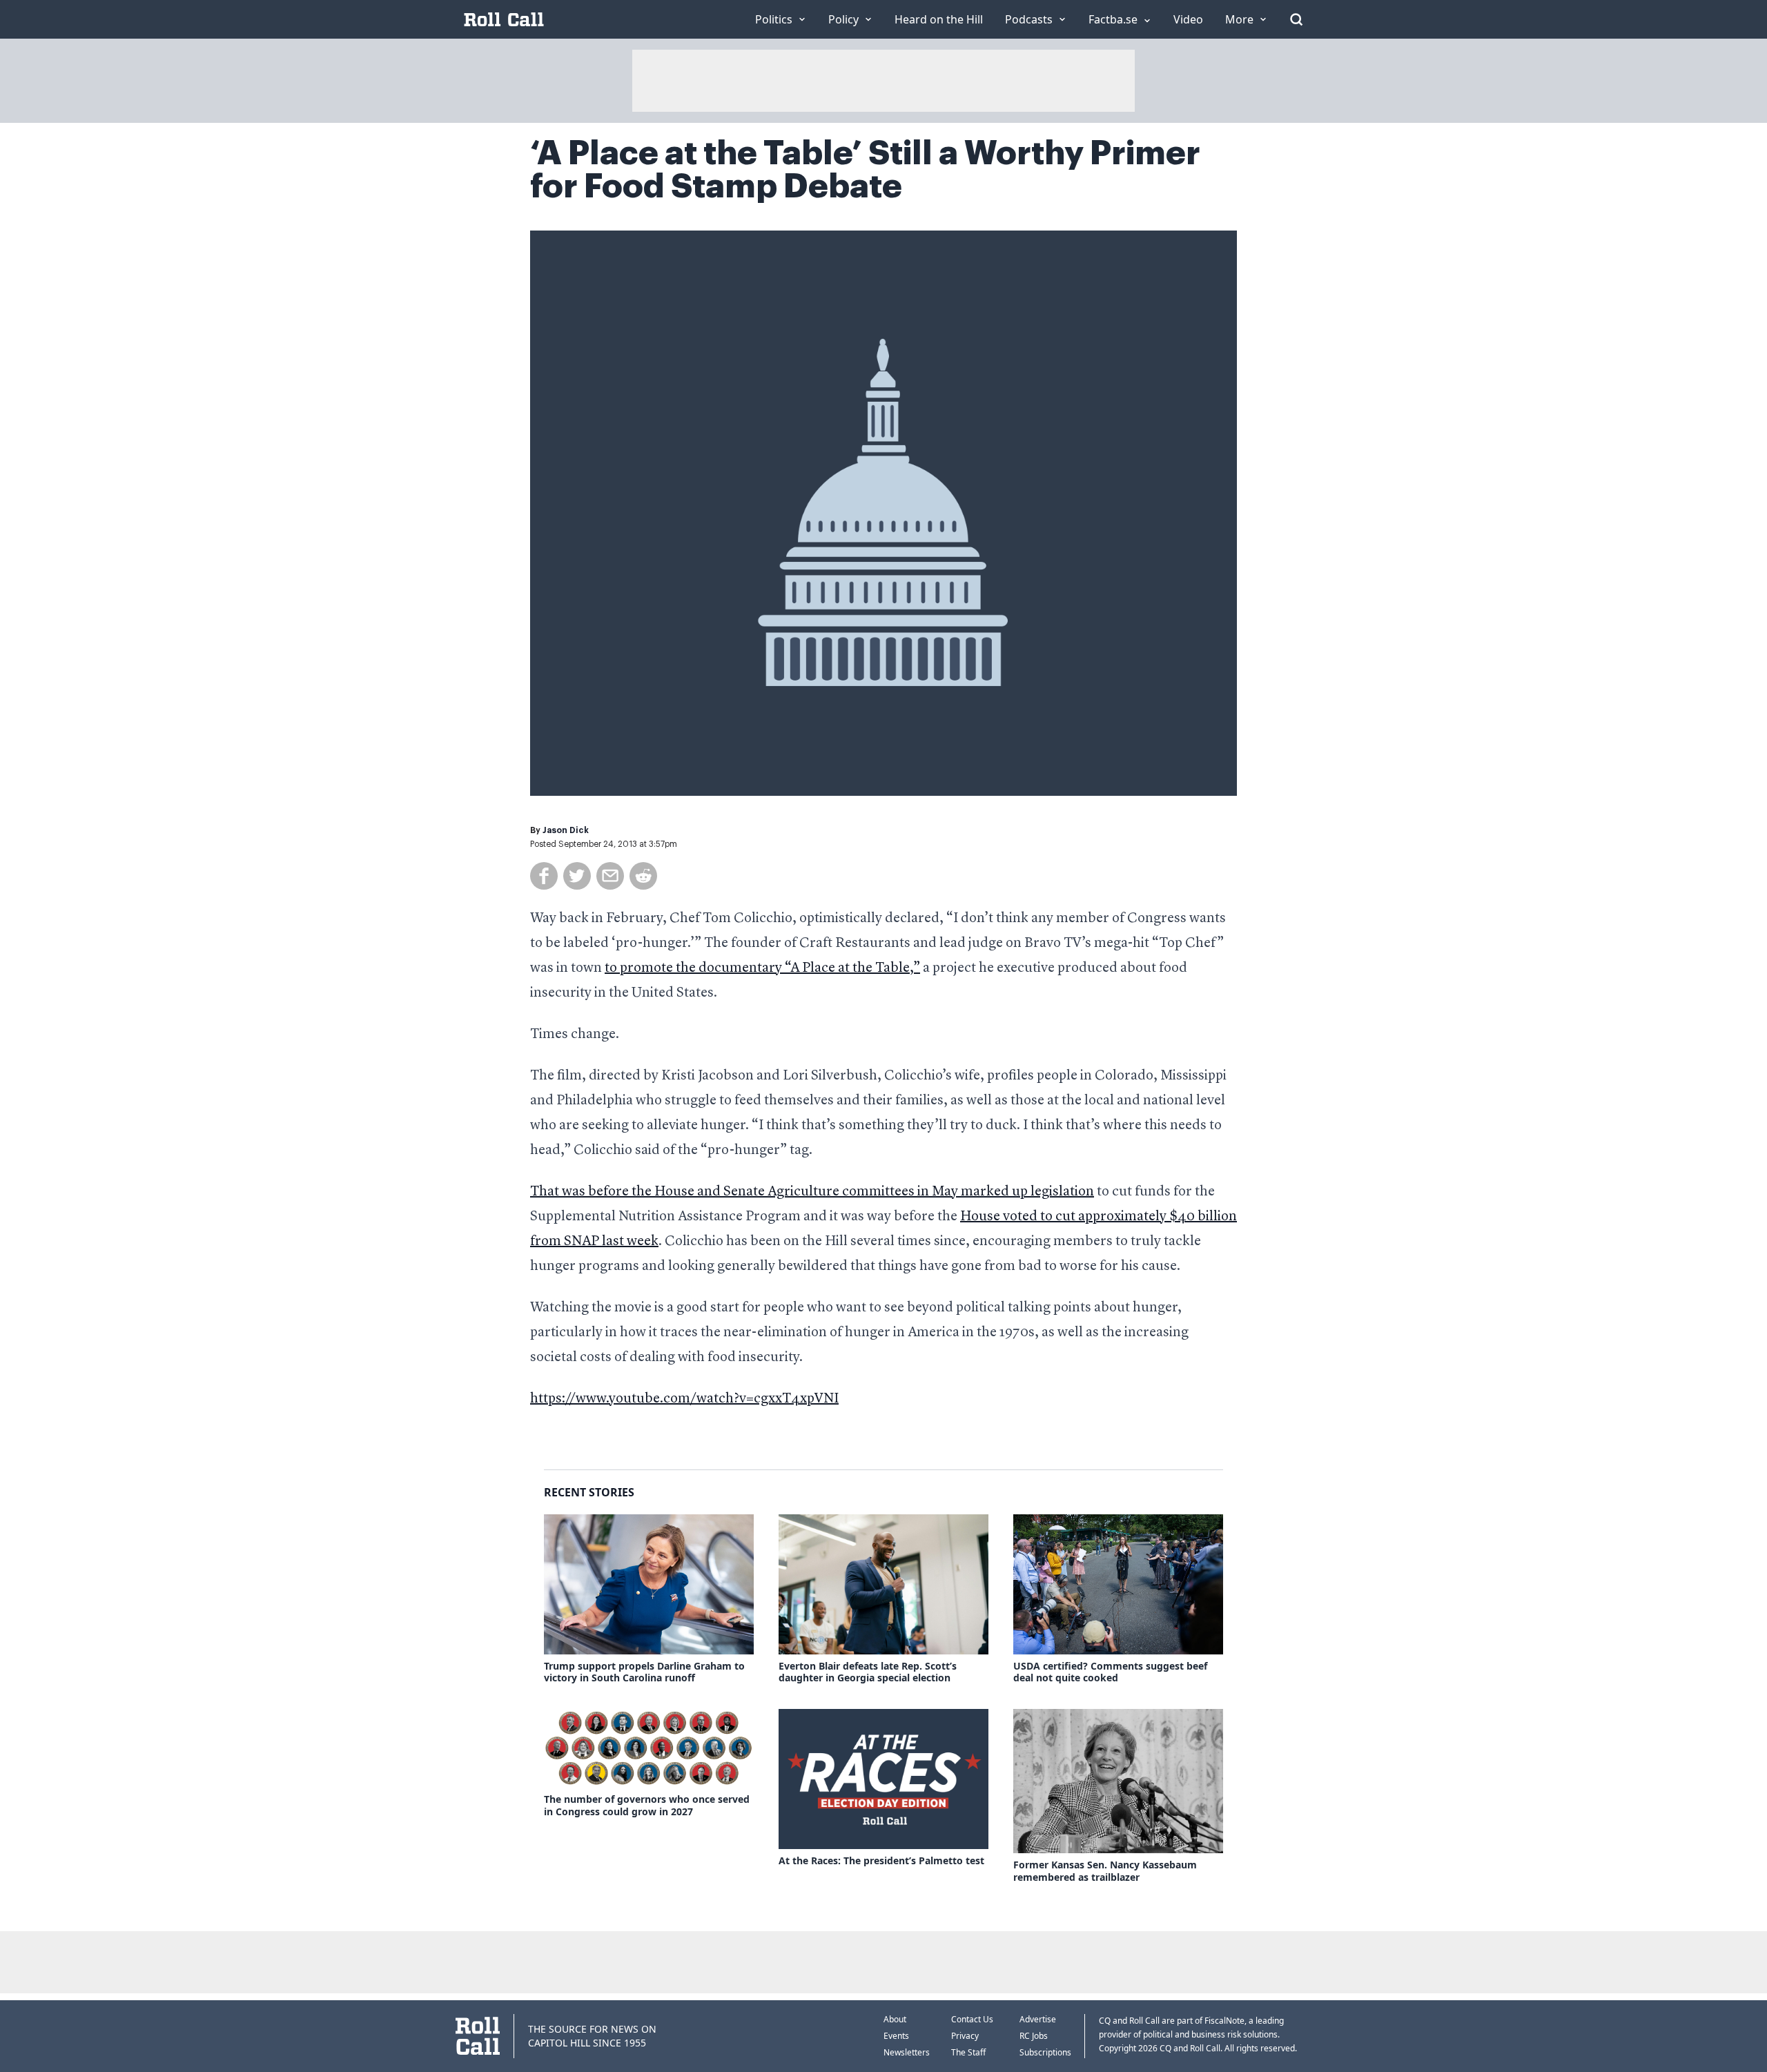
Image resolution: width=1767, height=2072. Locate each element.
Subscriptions (1045, 2052)
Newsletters (907, 2052)
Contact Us (972, 2019)
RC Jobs (1034, 2036)
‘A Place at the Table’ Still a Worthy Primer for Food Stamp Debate (865, 170)
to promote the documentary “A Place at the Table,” (762, 968)
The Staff (968, 2052)
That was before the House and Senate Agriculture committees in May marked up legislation (812, 1192)
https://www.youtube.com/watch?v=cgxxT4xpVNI (684, 1399)
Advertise (1038, 2019)
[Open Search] (1296, 19)
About (895, 2019)
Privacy (965, 2036)
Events (896, 2036)
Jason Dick (566, 830)
